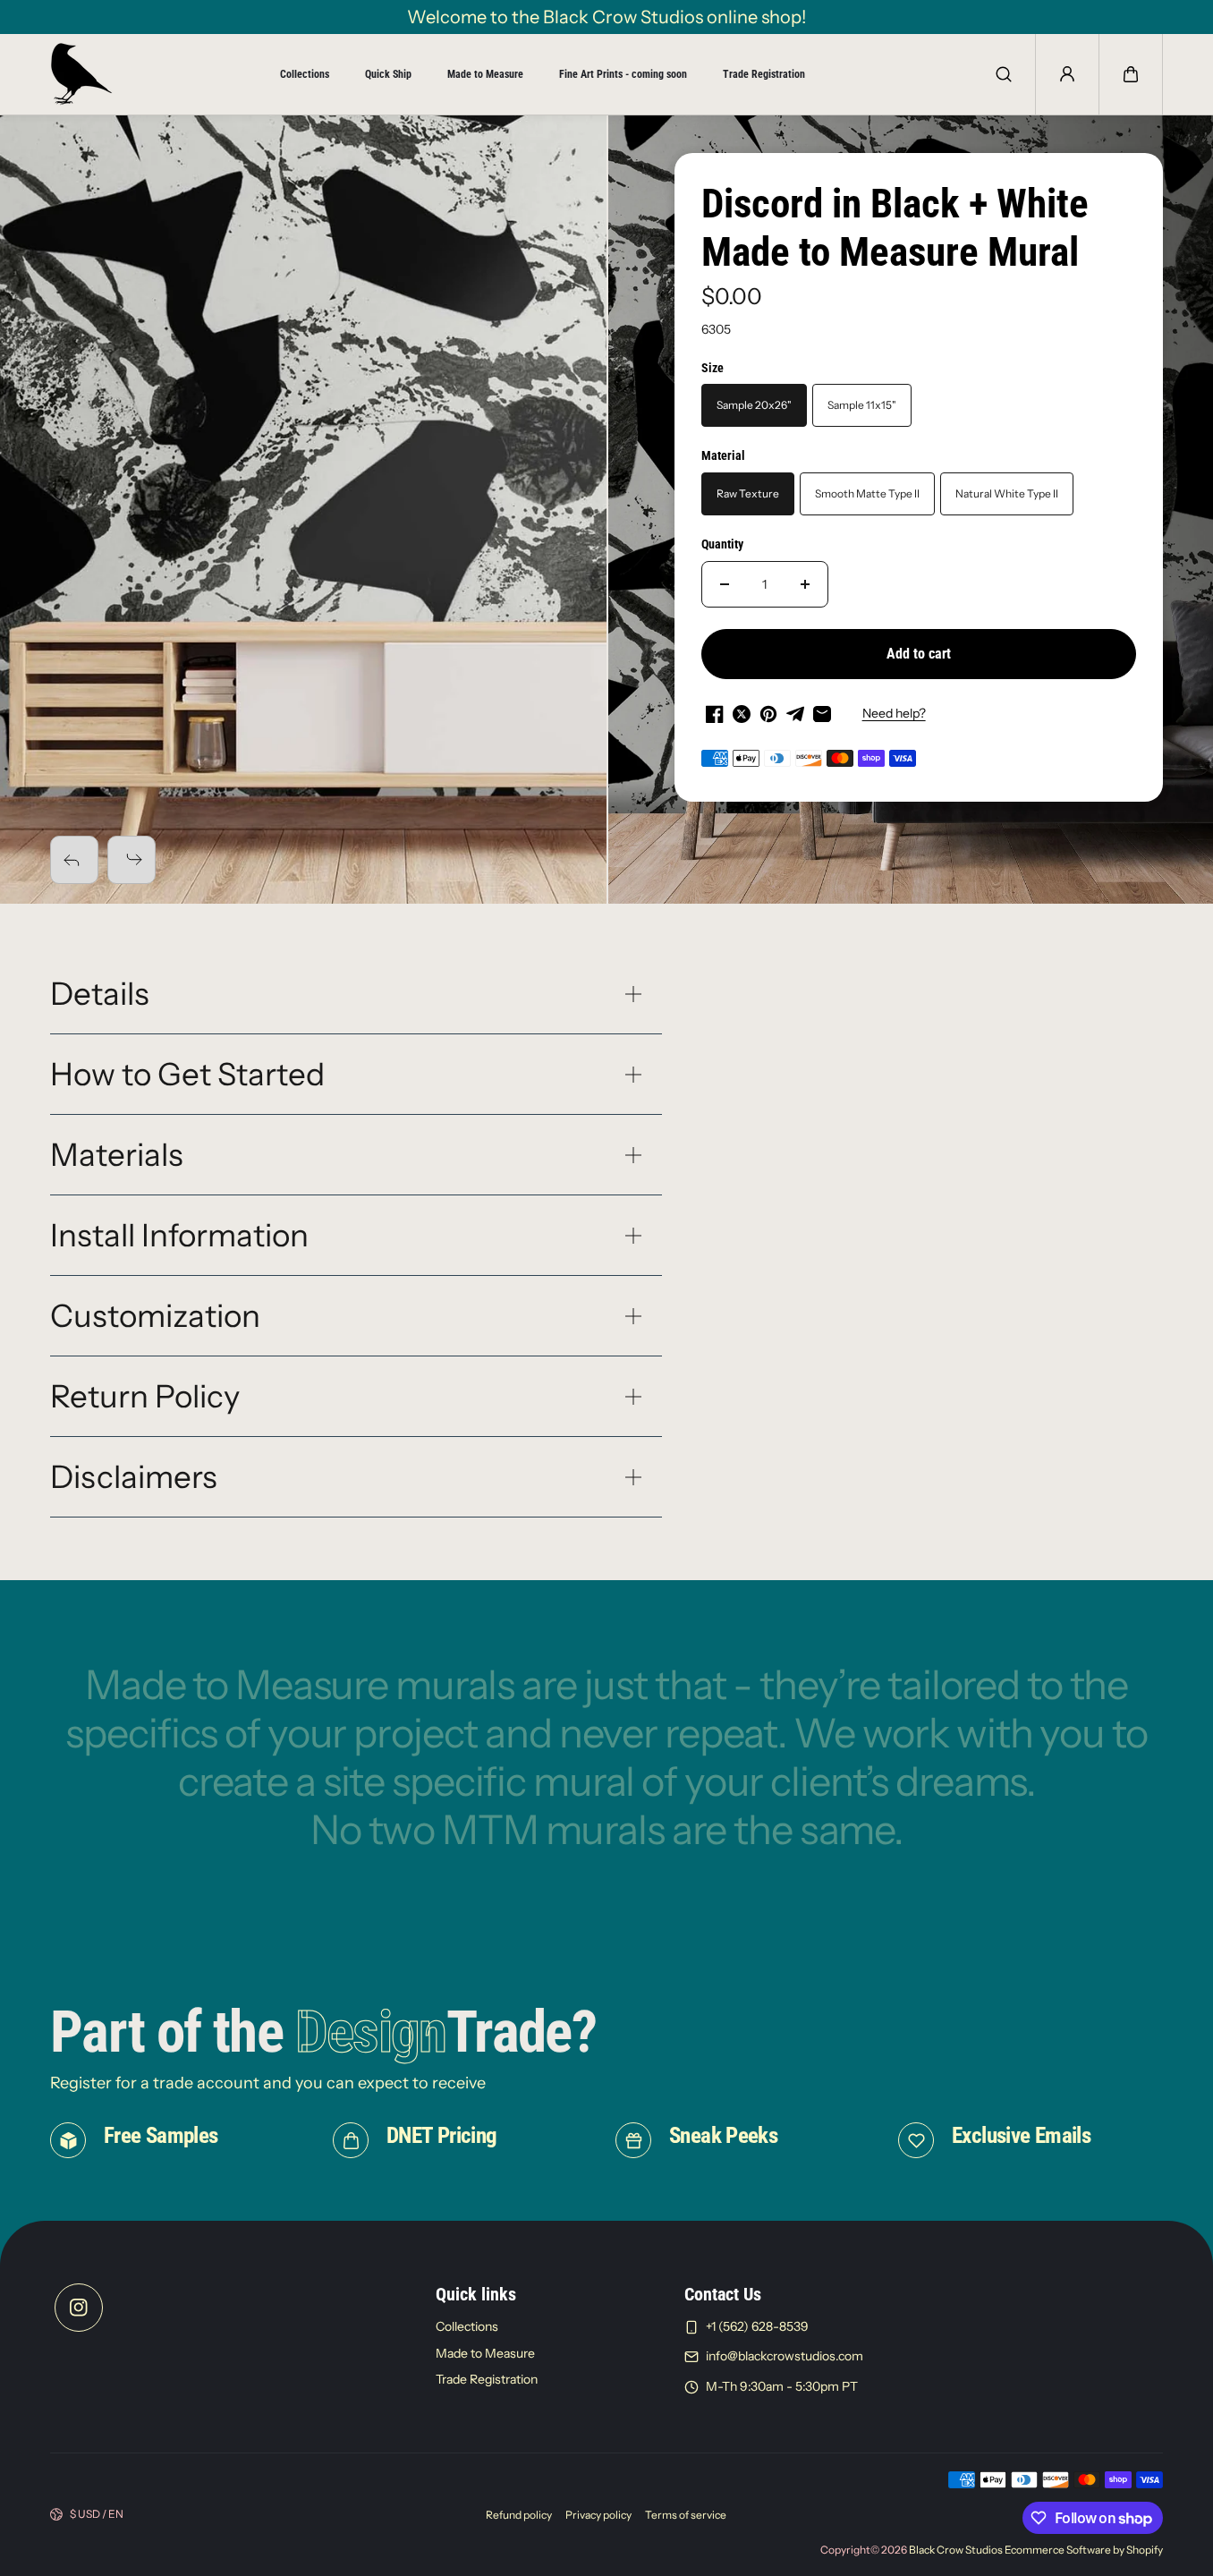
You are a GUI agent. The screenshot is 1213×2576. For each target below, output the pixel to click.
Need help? (894, 713)
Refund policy (519, 2515)
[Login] (1067, 74)
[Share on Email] (822, 714)
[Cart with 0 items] (1131, 74)
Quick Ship (388, 74)
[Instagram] (79, 2308)
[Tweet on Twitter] (742, 714)
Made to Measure (485, 74)
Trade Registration (764, 74)
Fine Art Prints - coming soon (623, 74)
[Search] (1004, 74)
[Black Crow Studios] (81, 74)
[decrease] (725, 584)
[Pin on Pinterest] (768, 714)
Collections (305, 74)
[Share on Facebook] (715, 714)
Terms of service (686, 2515)
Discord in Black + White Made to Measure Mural (895, 228)
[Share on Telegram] (795, 714)
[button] (1131, 74)
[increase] (805, 584)
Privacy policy (598, 2515)
